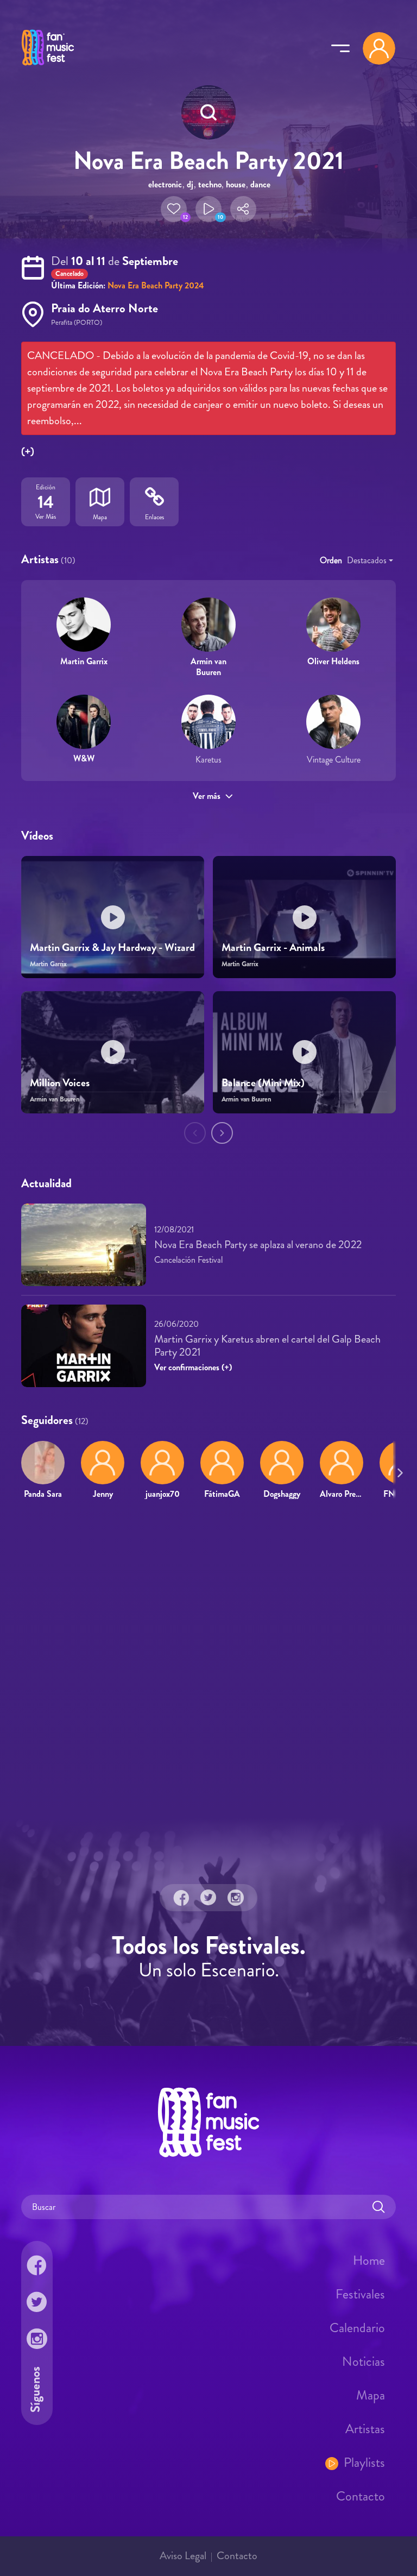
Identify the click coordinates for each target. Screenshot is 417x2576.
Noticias (364, 2361)
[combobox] (370, 560)
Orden (331, 560)
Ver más (207, 796)
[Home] (48, 67)
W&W (84, 758)
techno (210, 184)
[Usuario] (379, 48)
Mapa (371, 2395)
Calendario (357, 2328)
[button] (174, 209)
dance (260, 184)
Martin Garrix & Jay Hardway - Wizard (112, 947)
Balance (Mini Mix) (263, 1083)
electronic (165, 184)
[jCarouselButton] (398, 1470)
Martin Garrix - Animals (273, 947)
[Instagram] (236, 1898)
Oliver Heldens (333, 661)
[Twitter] (208, 1898)
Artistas (365, 2429)
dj (190, 184)
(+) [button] (28, 452)
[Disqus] (208, 1665)
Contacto (361, 2496)
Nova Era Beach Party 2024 (156, 285)
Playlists (364, 2462)
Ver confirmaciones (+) (193, 1367)
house (236, 184)
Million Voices (60, 1083)
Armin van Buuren (208, 666)
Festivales (360, 2294)
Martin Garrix (84, 661)
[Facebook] (181, 1898)
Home (369, 2260)
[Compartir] (243, 209)
